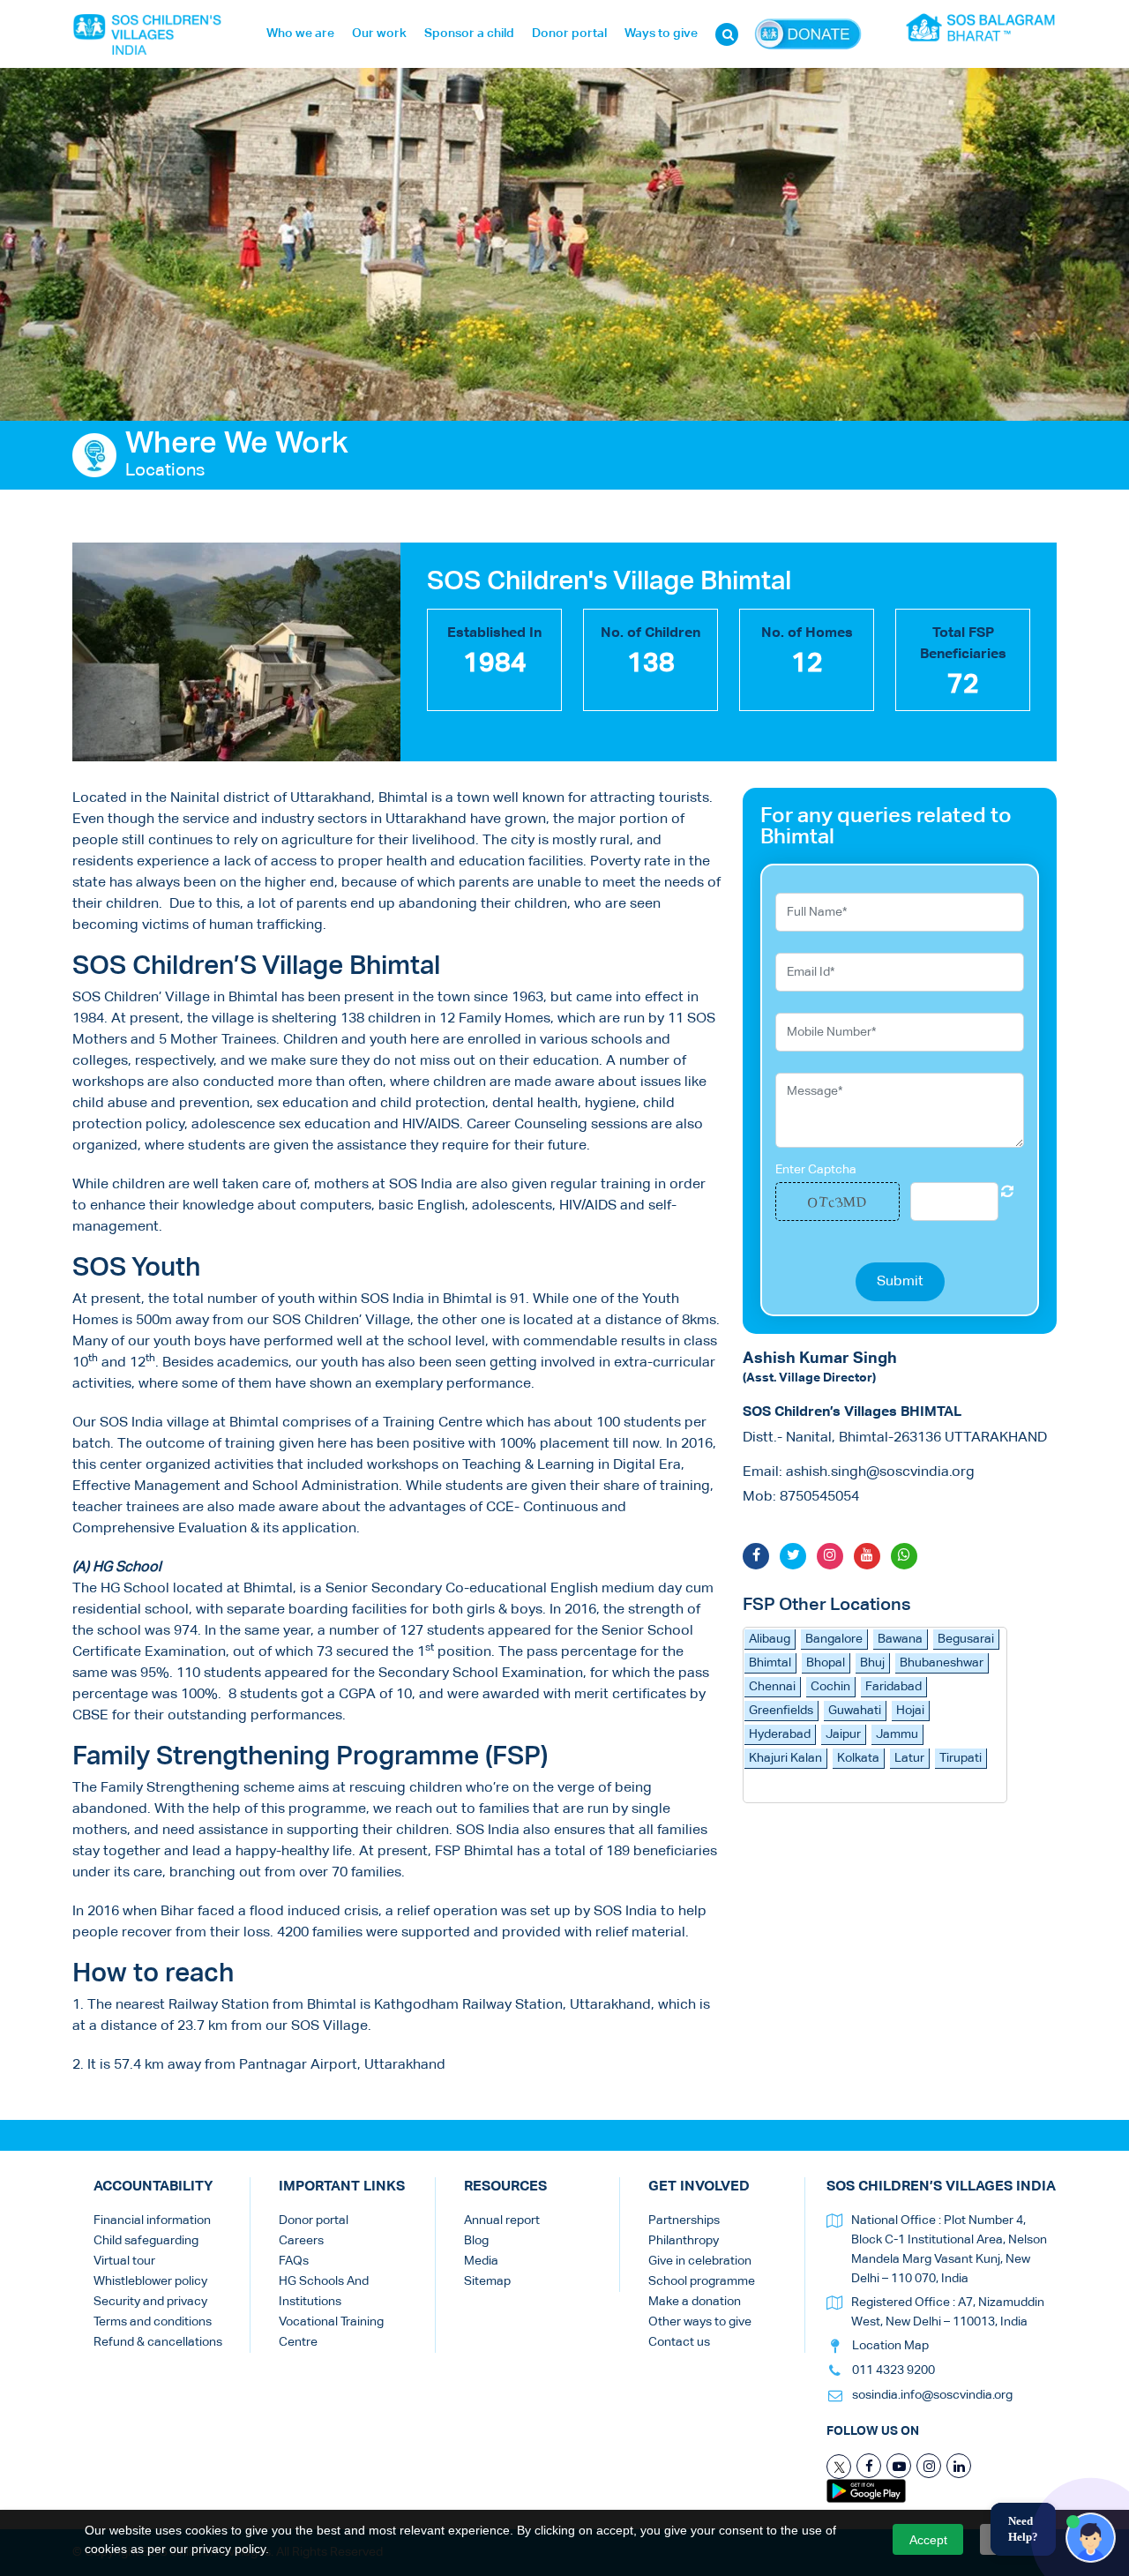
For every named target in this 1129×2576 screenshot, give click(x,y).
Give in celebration (700, 2261)
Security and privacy (150, 2302)
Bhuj (872, 1663)
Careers (301, 2241)
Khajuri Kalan (785, 1758)
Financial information (152, 2220)
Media (481, 2261)
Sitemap (487, 2281)
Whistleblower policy (150, 2281)
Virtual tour (124, 2261)
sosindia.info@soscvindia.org (932, 2395)
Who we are (300, 34)
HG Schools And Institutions (324, 2291)
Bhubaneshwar (942, 1663)
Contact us (679, 2342)
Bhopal (826, 1663)
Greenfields (781, 1711)
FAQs (294, 2261)
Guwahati (855, 1711)
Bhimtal (770, 1663)
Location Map (890, 2346)
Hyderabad (780, 1734)
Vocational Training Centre (331, 2332)
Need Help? (1023, 2529)
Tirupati (961, 1758)
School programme (702, 2281)
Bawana (900, 1639)
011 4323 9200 (893, 2370)
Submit (900, 1282)
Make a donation (695, 2302)
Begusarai (966, 1639)
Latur (909, 1758)
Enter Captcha (816, 1170)
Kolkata (858, 1758)
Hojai (910, 1711)
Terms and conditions (153, 2322)
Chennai (772, 1687)
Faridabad (893, 1687)
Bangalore (834, 1639)
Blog (476, 2241)
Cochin (830, 1687)
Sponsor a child (469, 34)
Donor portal (569, 34)
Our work (379, 34)
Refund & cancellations (158, 2342)
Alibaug (770, 1639)
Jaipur (843, 1734)
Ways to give (661, 34)
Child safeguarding (146, 2241)
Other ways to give (700, 2322)
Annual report (502, 2220)
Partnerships (684, 2220)
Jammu (897, 1734)
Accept (928, 2540)
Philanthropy (684, 2241)
